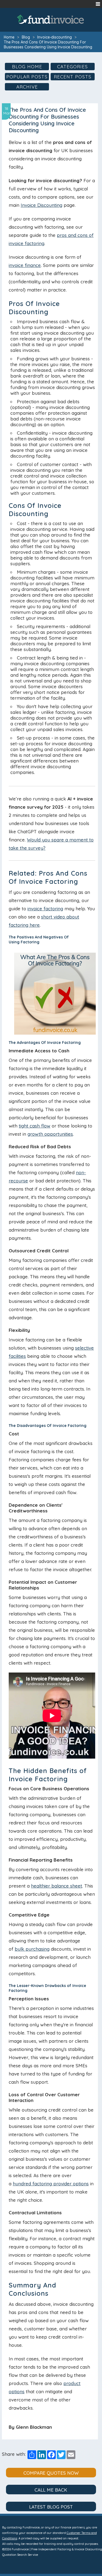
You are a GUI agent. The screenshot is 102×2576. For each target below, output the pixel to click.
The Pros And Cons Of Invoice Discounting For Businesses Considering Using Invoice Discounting (48, 45)
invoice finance (25, 265)
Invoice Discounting (41, 205)
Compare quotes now (51, 2473)
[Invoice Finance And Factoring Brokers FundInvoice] (51, 19)
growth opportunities (50, 1134)
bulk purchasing (32, 1949)
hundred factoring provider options (51, 2184)
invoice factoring (45, 909)
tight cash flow (35, 1126)
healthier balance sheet (57, 1886)
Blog (26, 37)
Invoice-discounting (55, 37)
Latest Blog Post (51, 2507)
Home (9, 37)
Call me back (51, 2490)
